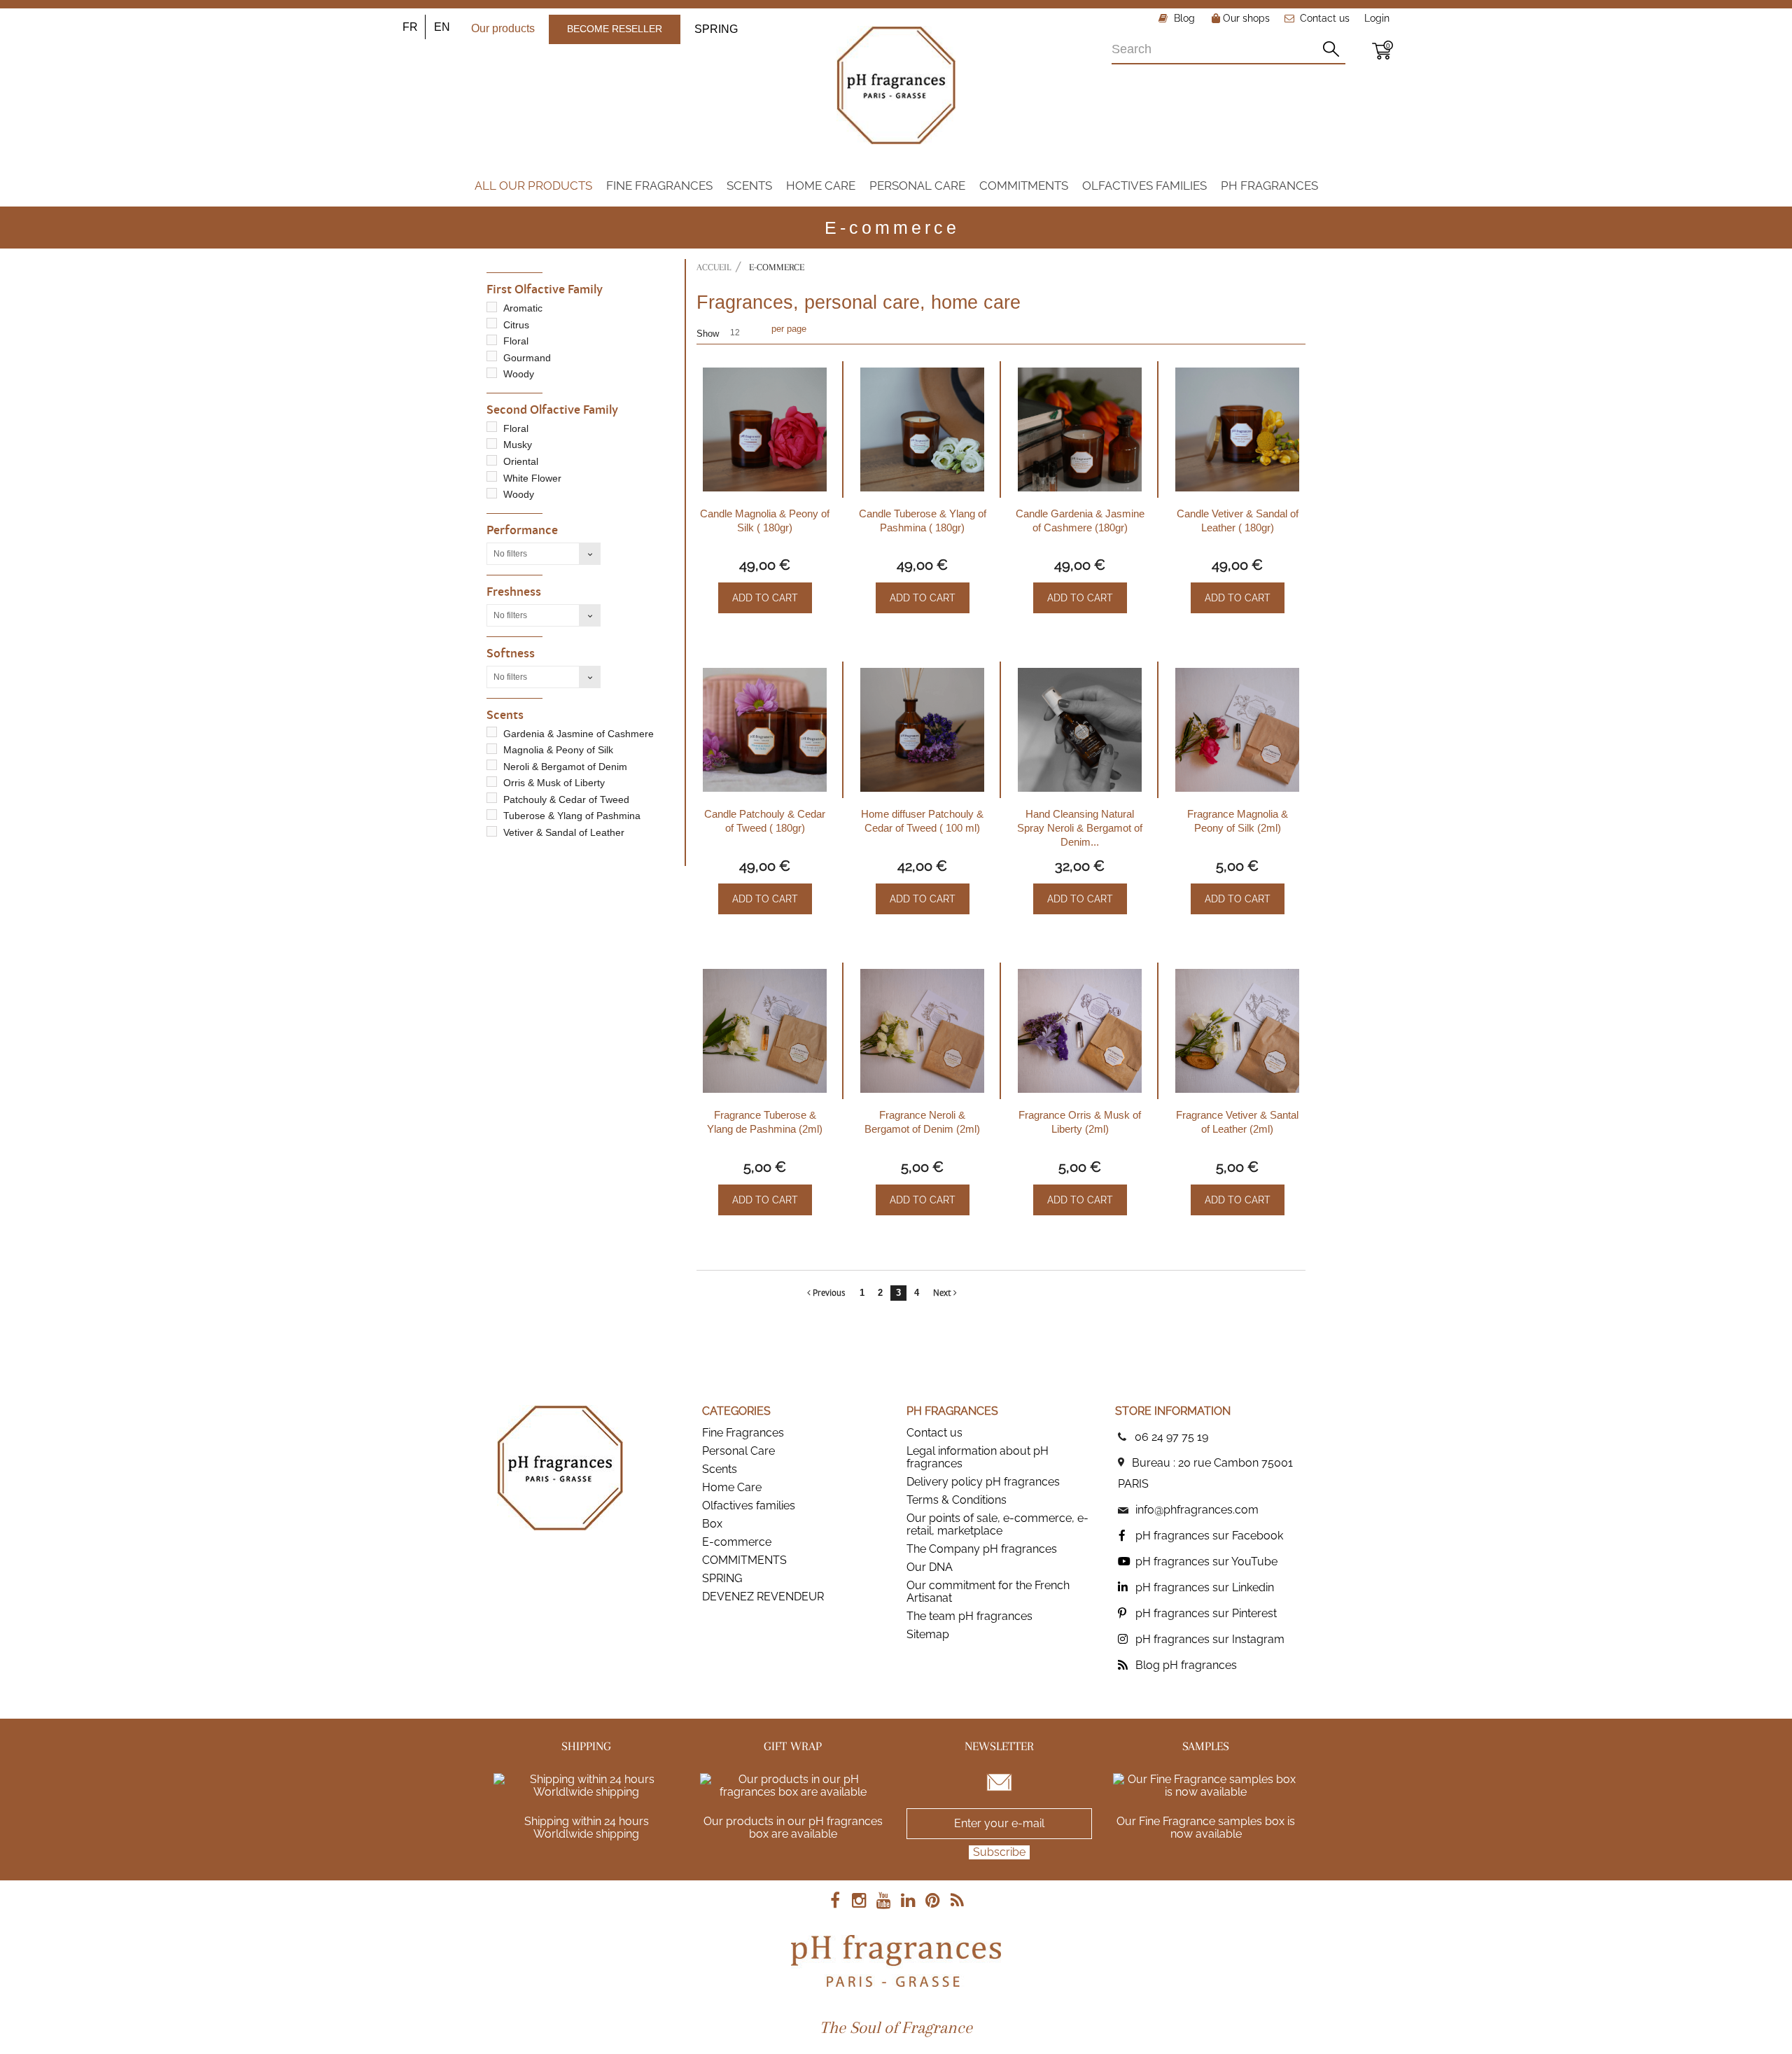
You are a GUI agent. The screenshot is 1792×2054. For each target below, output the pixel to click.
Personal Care (738, 1451)
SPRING (716, 29)
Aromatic (523, 308)
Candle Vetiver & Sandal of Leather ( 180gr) (1238, 521)
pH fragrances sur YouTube (1206, 1562)
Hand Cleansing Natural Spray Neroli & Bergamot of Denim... (1080, 828)
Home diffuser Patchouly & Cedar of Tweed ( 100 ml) (922, 821)
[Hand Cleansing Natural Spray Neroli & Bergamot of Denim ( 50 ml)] (1080, 730)
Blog (1183, 18)
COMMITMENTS (744, 1560)
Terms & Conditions (957, 1500)
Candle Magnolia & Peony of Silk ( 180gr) (765, 521)
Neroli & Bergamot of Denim (565, 767)
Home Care (732, 1487)
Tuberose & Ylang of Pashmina (572, 816)
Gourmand (527, 358)
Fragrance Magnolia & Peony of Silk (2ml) (1238, 821)
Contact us (1325, 18)
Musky (518, 445)
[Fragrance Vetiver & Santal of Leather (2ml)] (1237, 1031)
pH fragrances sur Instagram (1210, 1639)
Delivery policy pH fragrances (983, 1482)
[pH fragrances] (896, 85)
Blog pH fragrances (1186, 1665)
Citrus (516, 325)
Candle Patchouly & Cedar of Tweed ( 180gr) (765, 821)
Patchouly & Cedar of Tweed (566, 799)
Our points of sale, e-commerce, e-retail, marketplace (997, 1524)
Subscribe (999, 1852)
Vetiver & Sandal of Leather (564, 832)
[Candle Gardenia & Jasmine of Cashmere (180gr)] (1080, 429)
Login (1377, 18)
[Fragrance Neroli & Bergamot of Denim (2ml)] (922, 1031)
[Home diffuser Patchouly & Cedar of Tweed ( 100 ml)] (922, 730)
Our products (503, 28)
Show (708, 334)
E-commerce (737, 1542)
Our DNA (930, 1567)
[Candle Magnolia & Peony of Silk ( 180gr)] (765, 429)
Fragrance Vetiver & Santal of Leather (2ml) (1237, 1122)
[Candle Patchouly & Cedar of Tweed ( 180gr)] (765, 730)
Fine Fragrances (743, 1433)
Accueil (714, 267)
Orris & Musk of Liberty (554, 783)
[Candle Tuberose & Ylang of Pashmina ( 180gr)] (922, 429)
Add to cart (765, 598)
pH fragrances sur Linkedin (1205, 1587)
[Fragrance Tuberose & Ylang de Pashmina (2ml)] (765, 1031)
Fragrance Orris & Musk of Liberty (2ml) (1080, 1122)
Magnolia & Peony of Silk (558, 750)
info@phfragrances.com (1197, 1510)
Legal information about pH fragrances (978, 1457)
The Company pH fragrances (982, 1549)
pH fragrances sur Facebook (1209, 1536)
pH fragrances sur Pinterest (1206, 1613)
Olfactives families (749, 1505)
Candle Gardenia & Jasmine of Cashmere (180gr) (1080, 521)
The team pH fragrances (969, 1616)
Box (712, 1524)
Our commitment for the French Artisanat (988, 1592)
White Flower (532, 478)
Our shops (1245, 18)
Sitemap (928, 1634)
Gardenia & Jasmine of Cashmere (579, 734)
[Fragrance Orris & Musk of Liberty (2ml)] (1080, 1031)
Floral (516, 341)
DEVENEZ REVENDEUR (763, 1597)
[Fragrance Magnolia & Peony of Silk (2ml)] (1237, 730)
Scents (720, 1469)
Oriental (521, 461)
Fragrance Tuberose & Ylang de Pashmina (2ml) (765, 1122)
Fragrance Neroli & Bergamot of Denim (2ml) (922, 1122)
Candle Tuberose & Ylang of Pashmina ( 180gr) (923, 521)
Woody (519, 374)
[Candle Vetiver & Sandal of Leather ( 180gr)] (1237, 429)
